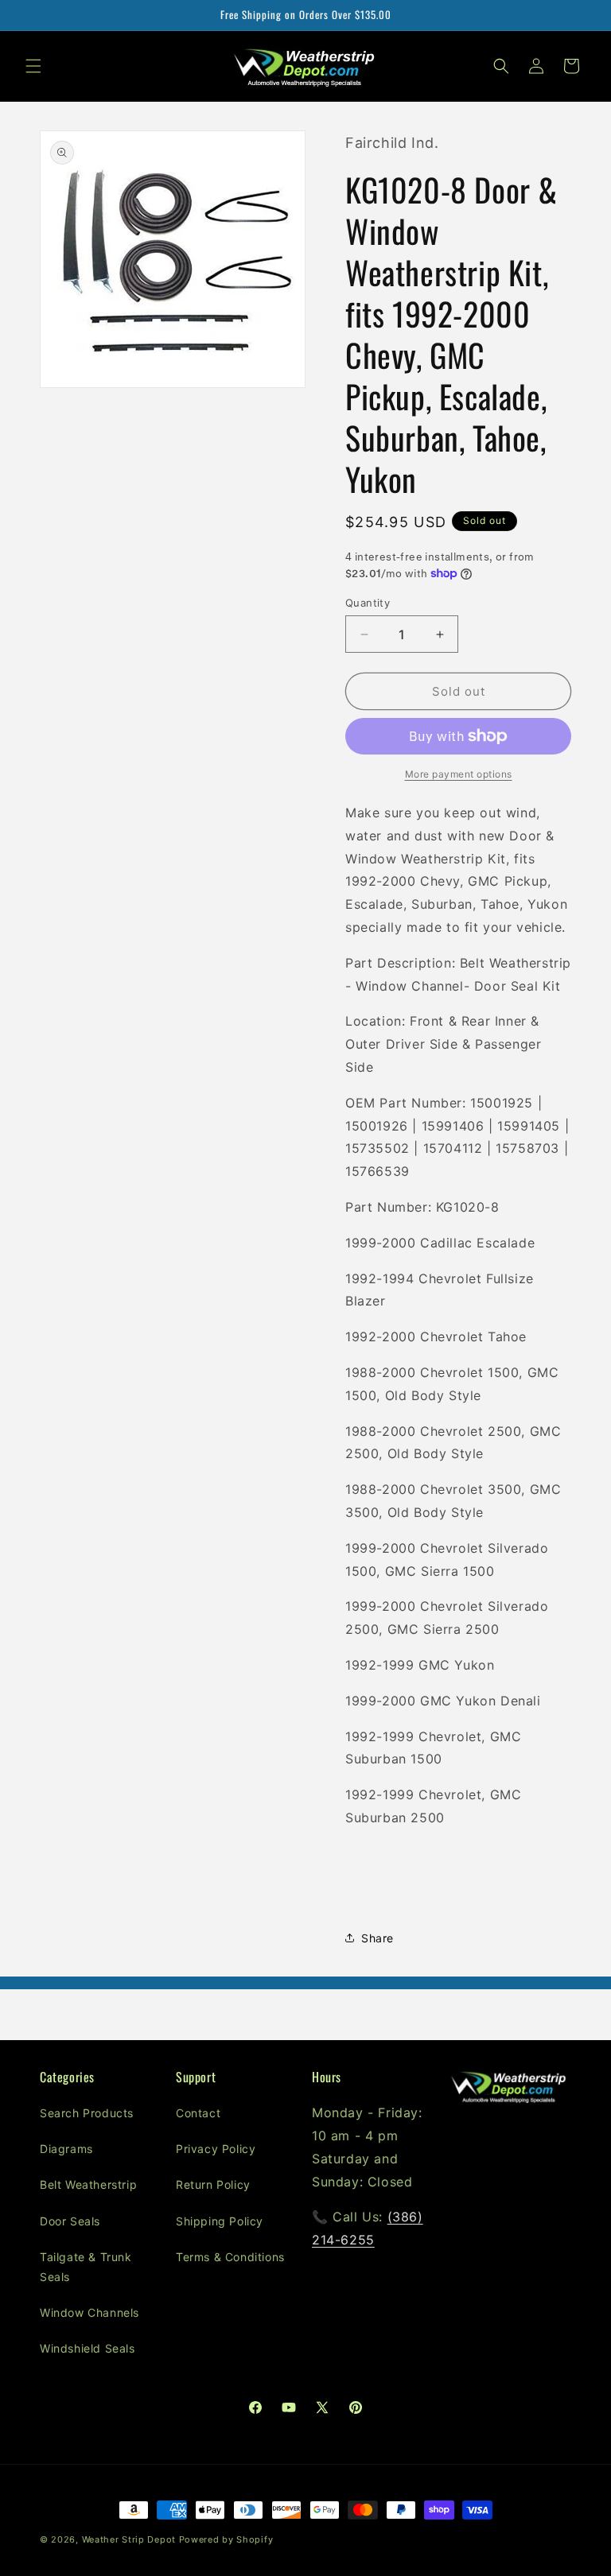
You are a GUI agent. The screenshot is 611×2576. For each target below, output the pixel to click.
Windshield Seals (88, 2348)
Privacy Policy (216, 2149)
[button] (33, 66)
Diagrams (66, 2149)
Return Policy (213, 2184)
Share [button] (377, 1938)
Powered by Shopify (226, 2539)
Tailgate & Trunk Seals (86, 2267)
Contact (198, 2113)
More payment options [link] (459, 774)
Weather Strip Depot (129, 2539)
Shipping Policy (220, 2221)
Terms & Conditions (230, 2257)
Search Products (87, 2113)
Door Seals (70, 2221)
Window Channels (90, 2312)
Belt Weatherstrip (88, 2184)
